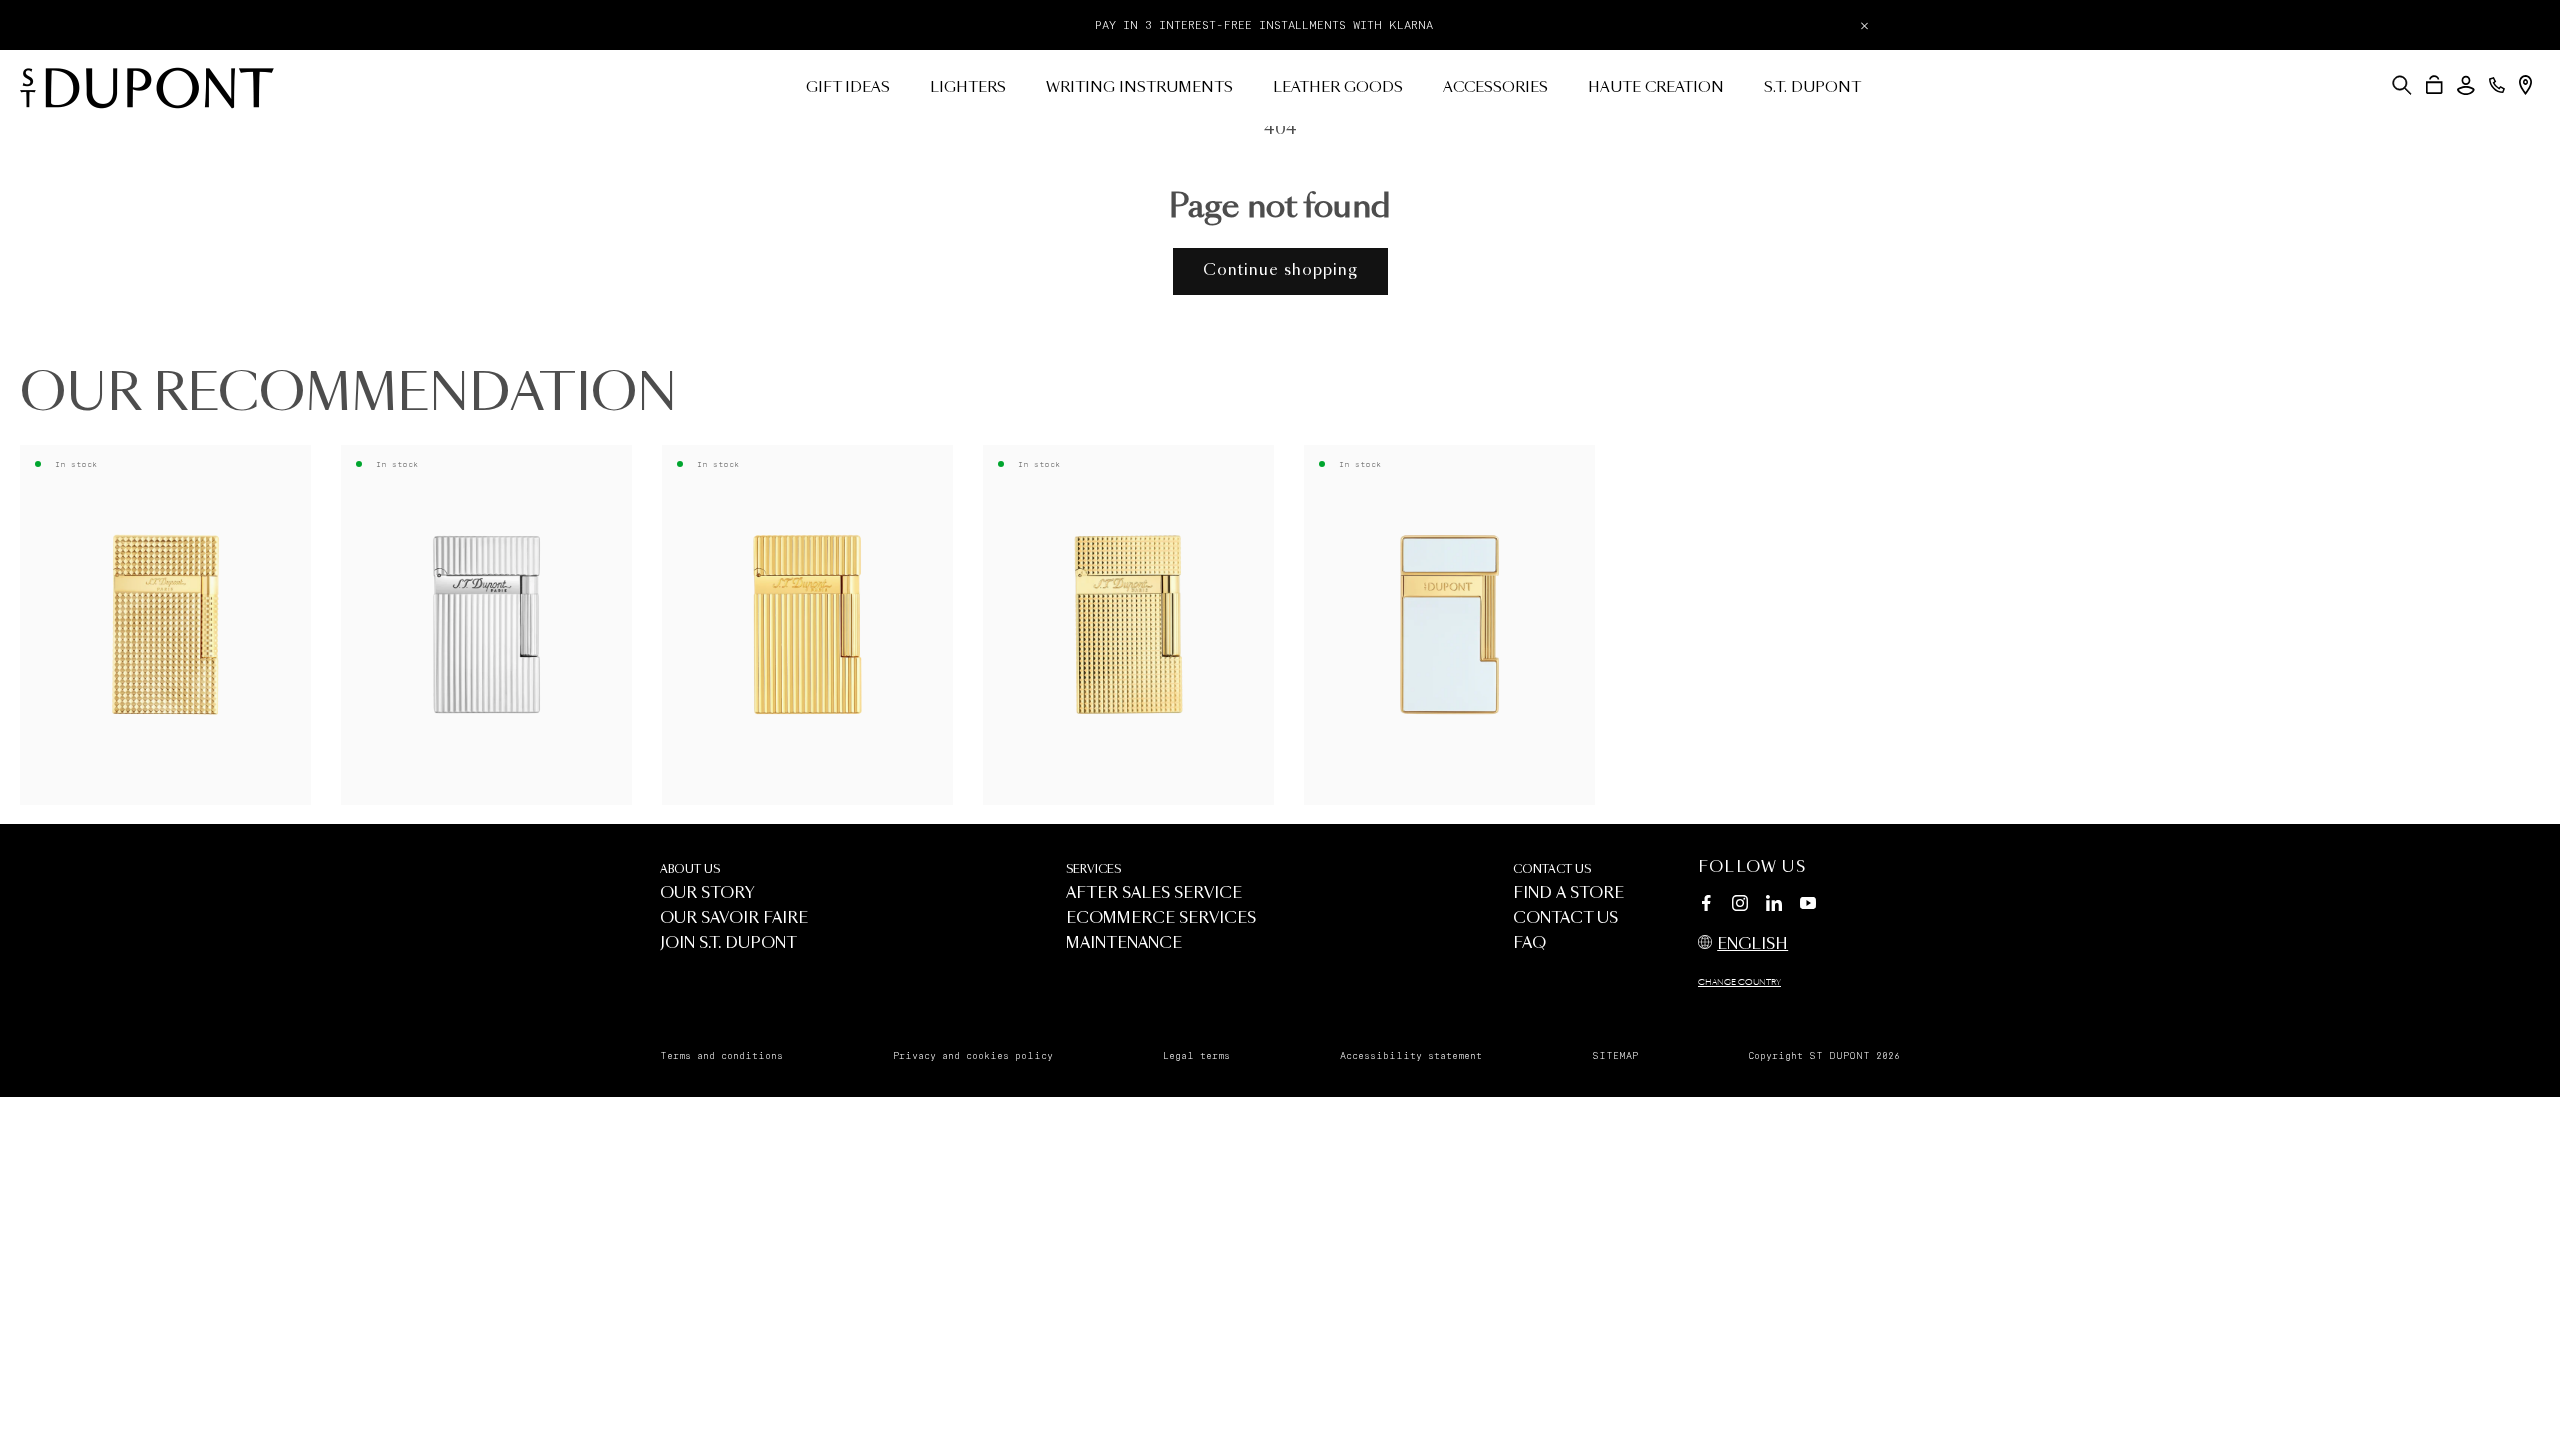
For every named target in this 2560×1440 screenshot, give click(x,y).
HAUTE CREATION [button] (1656, 88)
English (1752, 944)
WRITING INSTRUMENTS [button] (1139, 88)
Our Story (707, 893)
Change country (1739, 983)
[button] (2402, 85)
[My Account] (2466, 85)
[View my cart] (2434, 85)
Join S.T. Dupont (728, 943)
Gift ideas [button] (848, 88)
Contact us (1552, 869)
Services (1093, 869)
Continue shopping (1280, 270)
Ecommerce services (1161, 918)
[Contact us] (2497, 85)
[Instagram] (1740, 906)
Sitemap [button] (1615, 1056)
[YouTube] (1808, 904)
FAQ (1529, 943)
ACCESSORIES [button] (1495, 88)
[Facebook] (1706, 906)
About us (690, 869)
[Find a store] (2525, 85)
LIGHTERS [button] (968, 88)
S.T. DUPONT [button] (1812, 88)
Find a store (1568, 893)
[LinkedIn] (1774, 906)
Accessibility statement (1411, 1056)
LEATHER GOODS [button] (1338, 88)
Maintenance (1124, 943)
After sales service (1154, 893)
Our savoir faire (734, 918)
